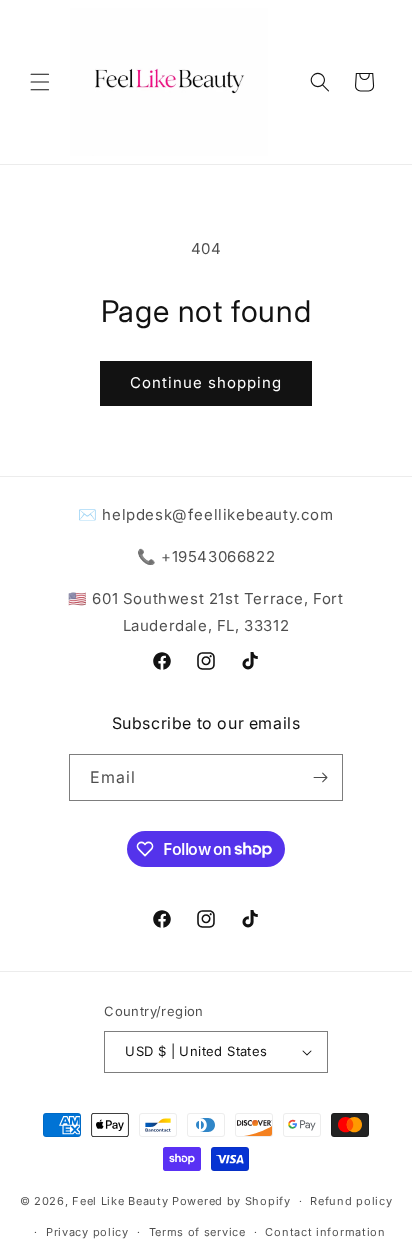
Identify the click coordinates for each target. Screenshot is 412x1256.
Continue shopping (206, 382)
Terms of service (197, 1232)
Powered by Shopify (231, 1201)
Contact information (325, 1232)
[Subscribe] (320, 777)
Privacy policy (87, 1232)
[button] (40, 82)
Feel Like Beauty (120, 1201)
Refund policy (351, 1201)
